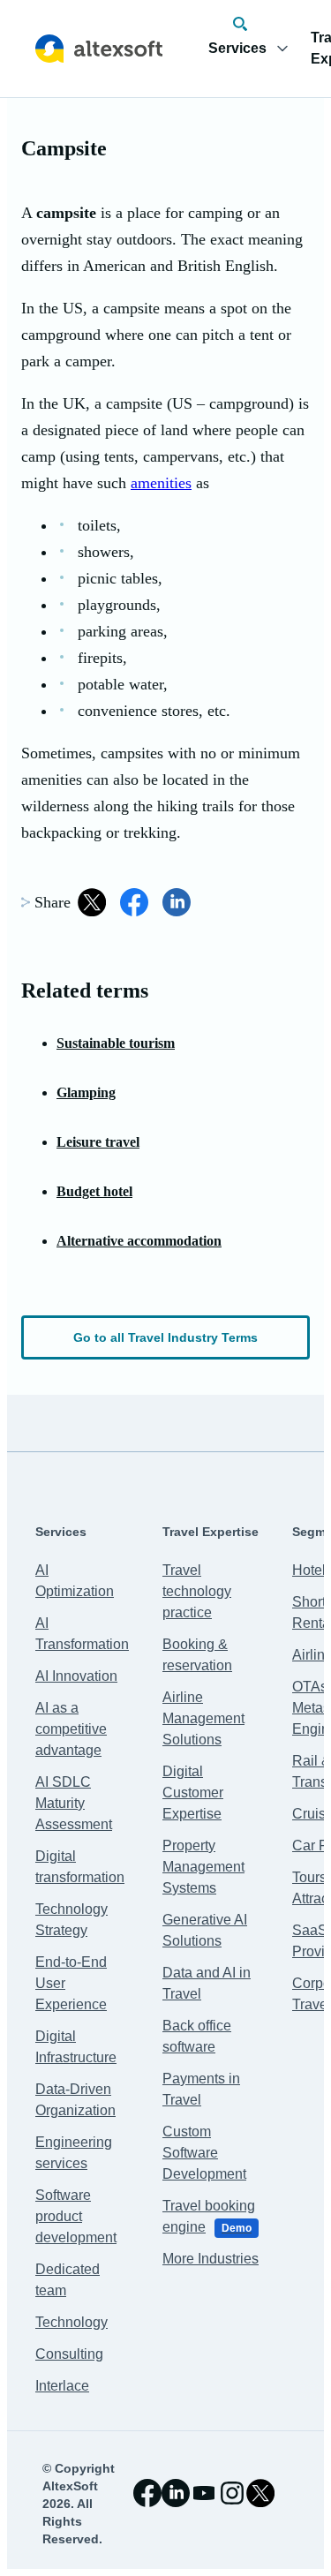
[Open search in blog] (240, 24)
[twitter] (260, 2493)
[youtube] (204, 2493)
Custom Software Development (204, 2153)
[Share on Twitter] (92, 902)
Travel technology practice (197, 1591)
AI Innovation (76, 1676)
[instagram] (232, 2493)
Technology (71, 2322)
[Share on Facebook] (134, 902)
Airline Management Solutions (203, 1718)
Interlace (62, 2386)
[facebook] (147, 2493)
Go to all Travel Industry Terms (165, 1337)
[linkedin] (176, 2493)
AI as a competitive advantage (71, 1729)
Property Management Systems (203, 1867)
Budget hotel (94, 1191)
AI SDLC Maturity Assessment (74, 1803)
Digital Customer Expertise (193, 1793)
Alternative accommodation (139, 1241)
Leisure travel (98, 1142)
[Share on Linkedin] (177, 902)
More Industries (211, 2259)
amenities (161, 483)
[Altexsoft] (99, 49)
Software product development (76, 2216)
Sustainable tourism (116, 1043)
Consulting (69, 2354)
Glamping (86, 1092)
